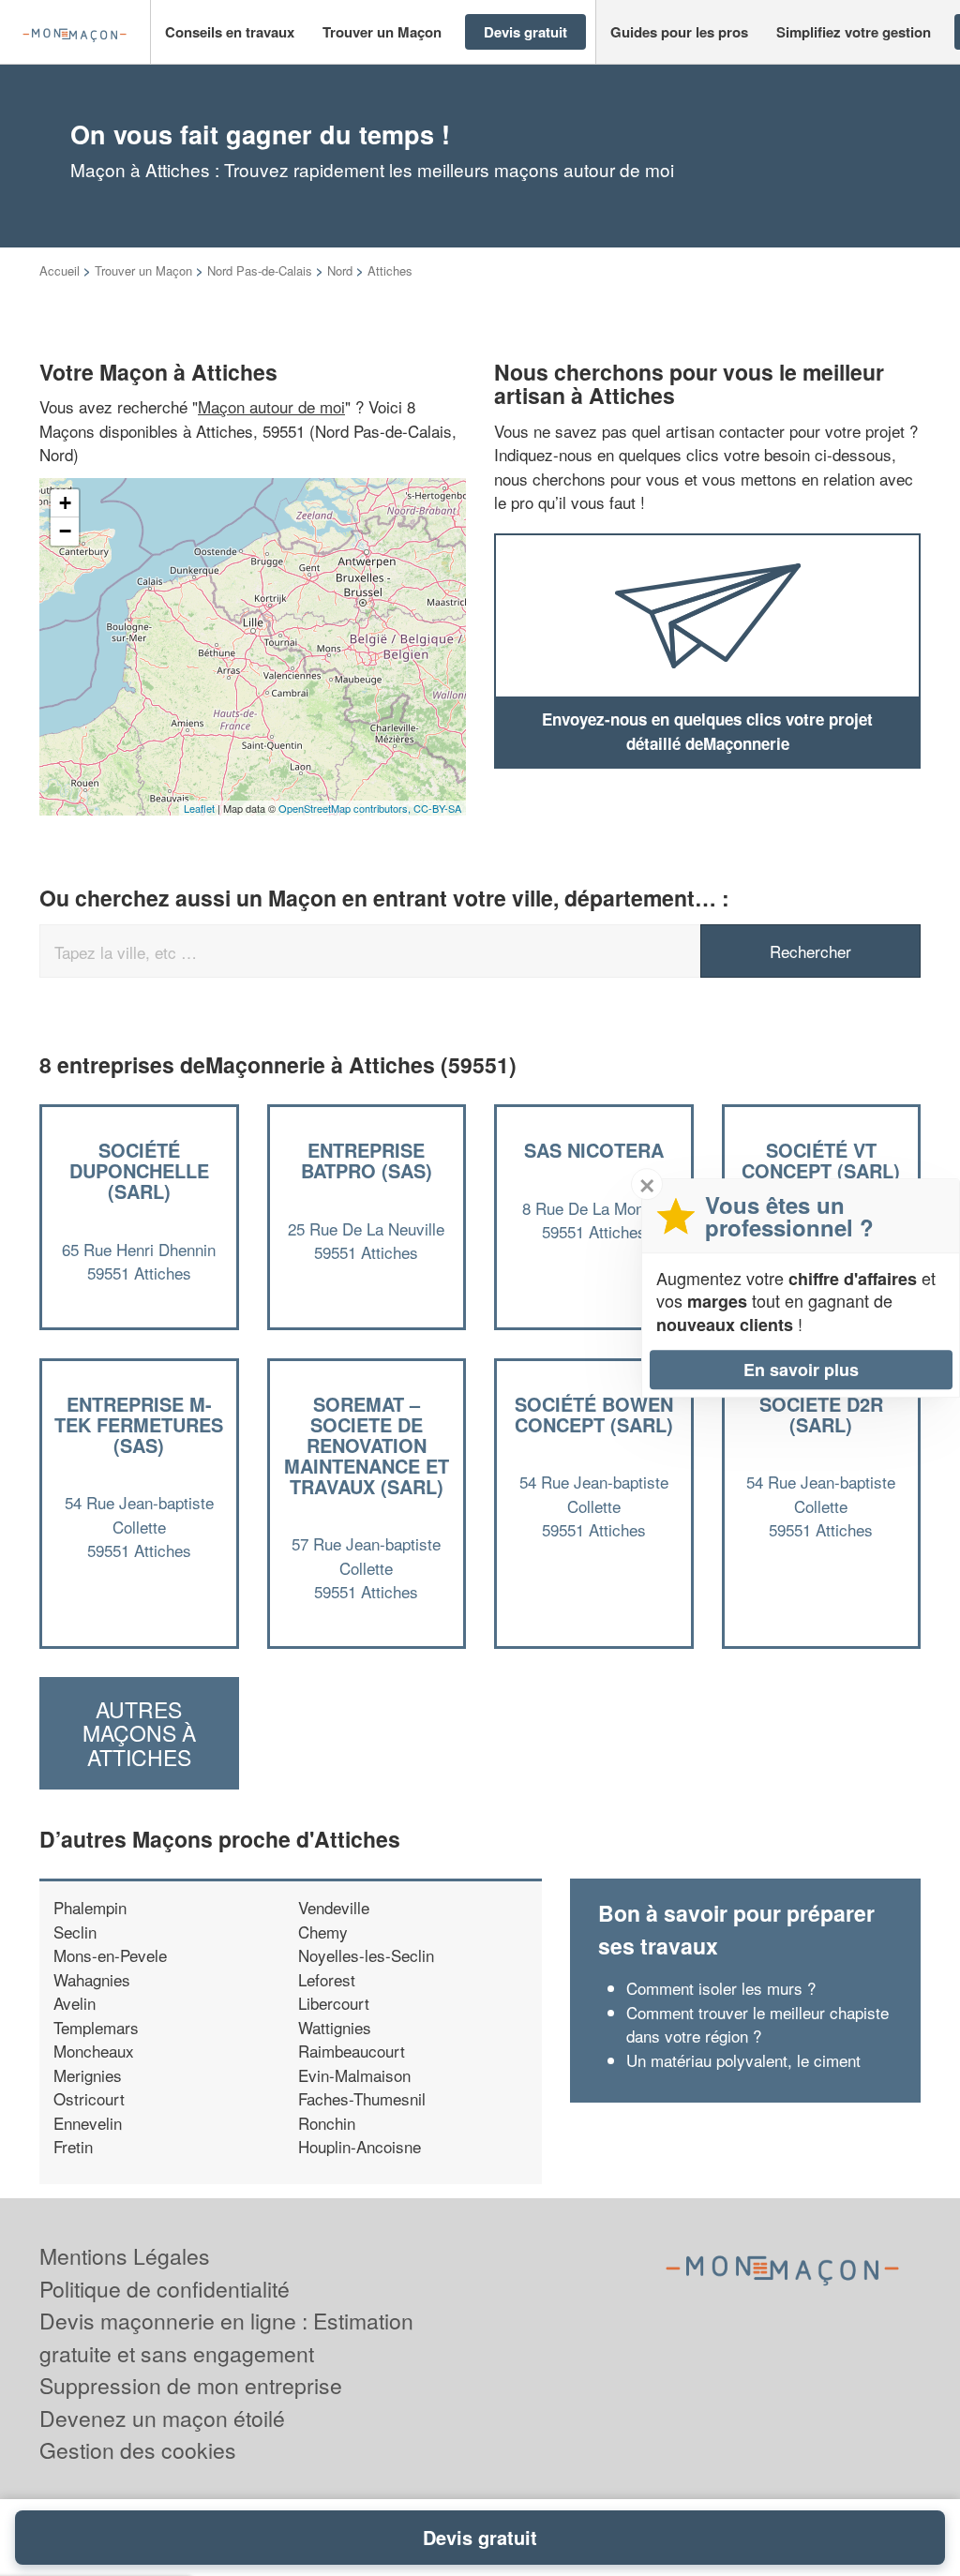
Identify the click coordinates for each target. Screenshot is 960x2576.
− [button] (65, 531)
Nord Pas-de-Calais (260, 270)
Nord (340, 270)
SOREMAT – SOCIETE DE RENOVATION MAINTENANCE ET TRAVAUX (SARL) (367, 1445)
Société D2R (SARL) (821, 1414)
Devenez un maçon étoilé (162, 2418)
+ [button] (65, 503)
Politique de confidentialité (165, 2289)
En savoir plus (801, 1370)
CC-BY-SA (437, 808)
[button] (230, 32)
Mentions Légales (125, 2256)
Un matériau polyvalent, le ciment (743, 2060)
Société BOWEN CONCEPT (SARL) (594, 1414)
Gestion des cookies (138, 2450)
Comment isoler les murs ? (721, 1988)
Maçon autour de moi (271, 406)
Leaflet (199, 808)
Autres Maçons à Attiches (139, 1733)
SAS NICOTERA (594, 1150)
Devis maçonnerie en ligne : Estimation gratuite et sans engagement (226, 2337)
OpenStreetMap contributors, (346, 808)
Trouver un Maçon (143, 270)
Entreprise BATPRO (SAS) (367, 1160)
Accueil (60, 270)
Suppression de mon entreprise (191, 2385)
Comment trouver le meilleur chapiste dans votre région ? (757, 2024)
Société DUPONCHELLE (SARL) (139, 1170)
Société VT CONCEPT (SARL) (821, 1160)
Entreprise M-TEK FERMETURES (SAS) (139, 1424)
